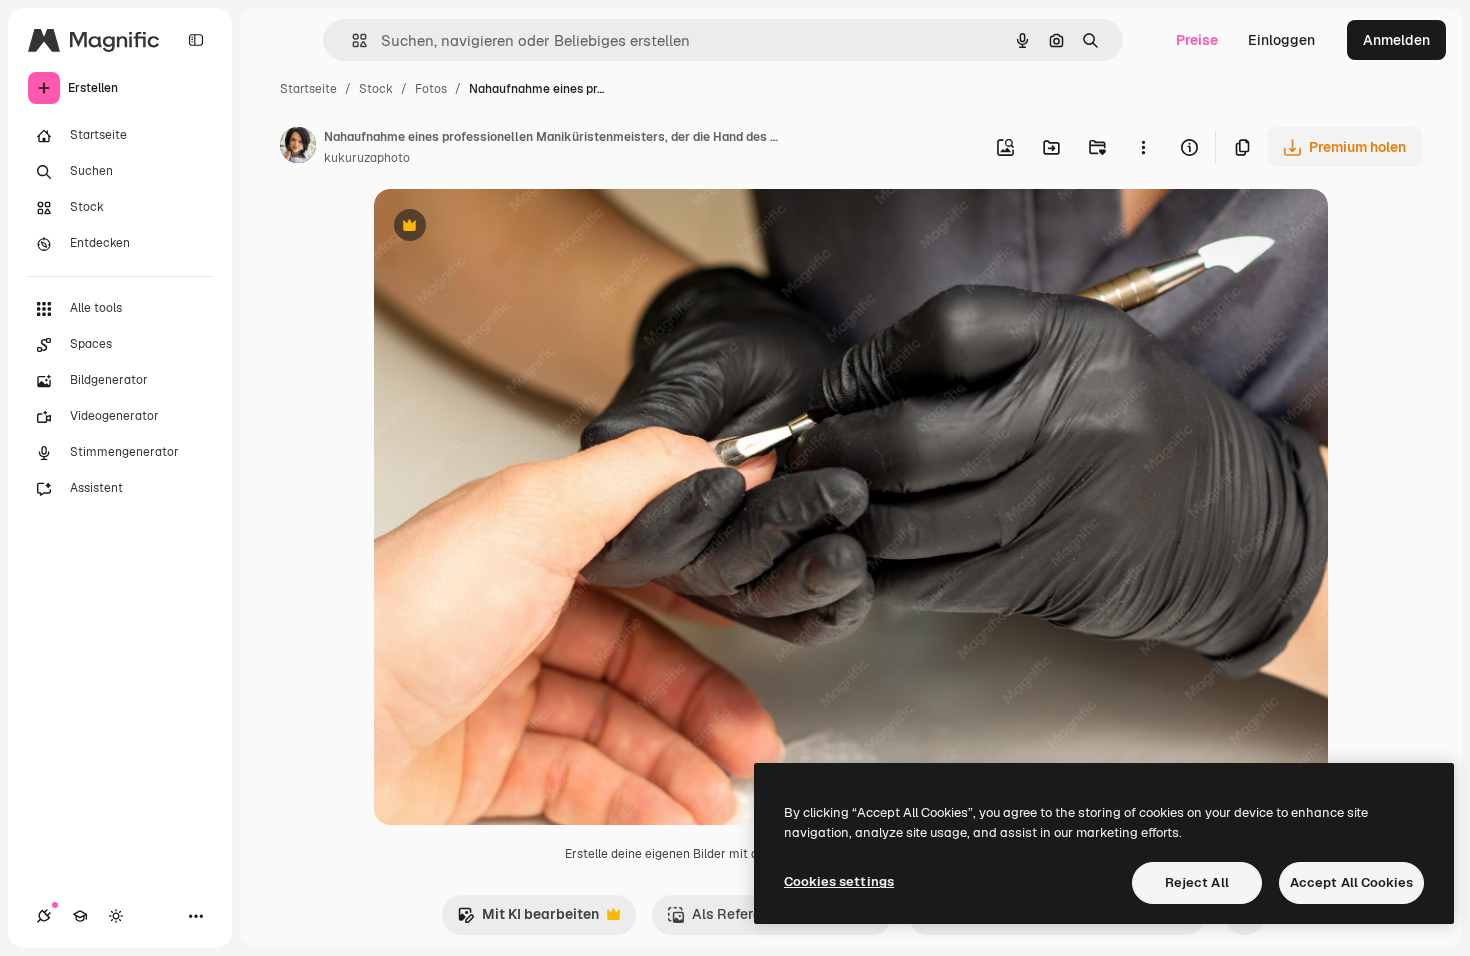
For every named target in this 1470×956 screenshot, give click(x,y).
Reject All (1197, 882)
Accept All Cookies (1351, 882)
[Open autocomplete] (351, 40)
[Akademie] (80, 916)
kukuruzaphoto (367, 158)
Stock (376, 89)
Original (502, 227)
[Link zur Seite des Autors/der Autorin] (298, 148)
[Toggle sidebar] (196, 40)
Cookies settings (839, 881)
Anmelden (1396, 40)
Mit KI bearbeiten (528, 919)
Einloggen (1281, 40)
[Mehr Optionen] (1143, 147)
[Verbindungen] (44, 916)
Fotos (431, 89)
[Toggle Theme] (116, 916)
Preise (1197, 40)
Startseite (308, 89)
